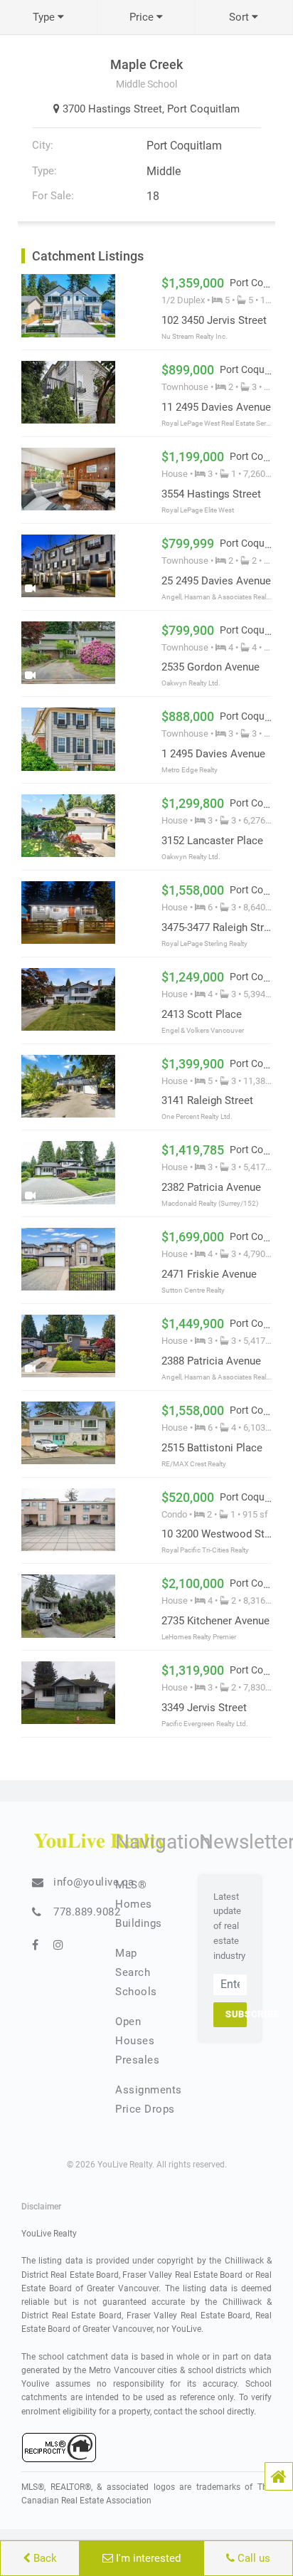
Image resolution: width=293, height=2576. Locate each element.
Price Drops (145, 2109)
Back (44, 2558)
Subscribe (236, 2014)
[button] (279, 2476)
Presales (137, 2060)
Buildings (139, 1923)
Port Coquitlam (203, 109)
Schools (136, 1992)
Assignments (149, 2090)
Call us (252, 2558)
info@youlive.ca (94, 1882)
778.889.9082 (87, 1912)
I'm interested (147, 2558)
